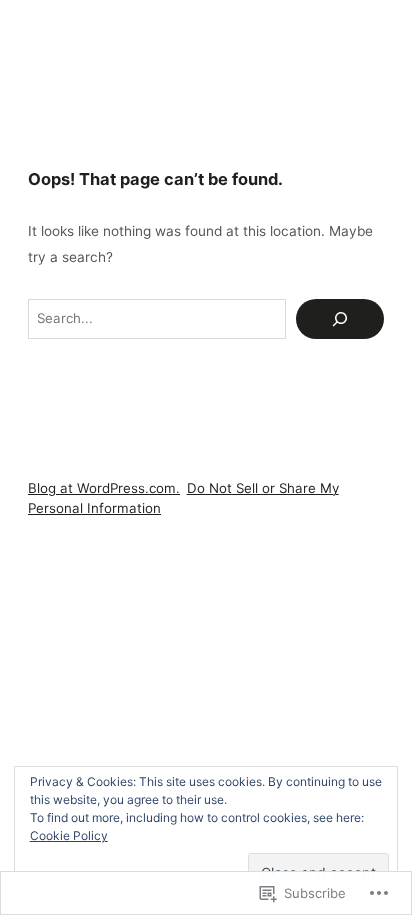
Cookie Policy (69, 835)
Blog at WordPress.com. (104, 488)
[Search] (340, 319)
